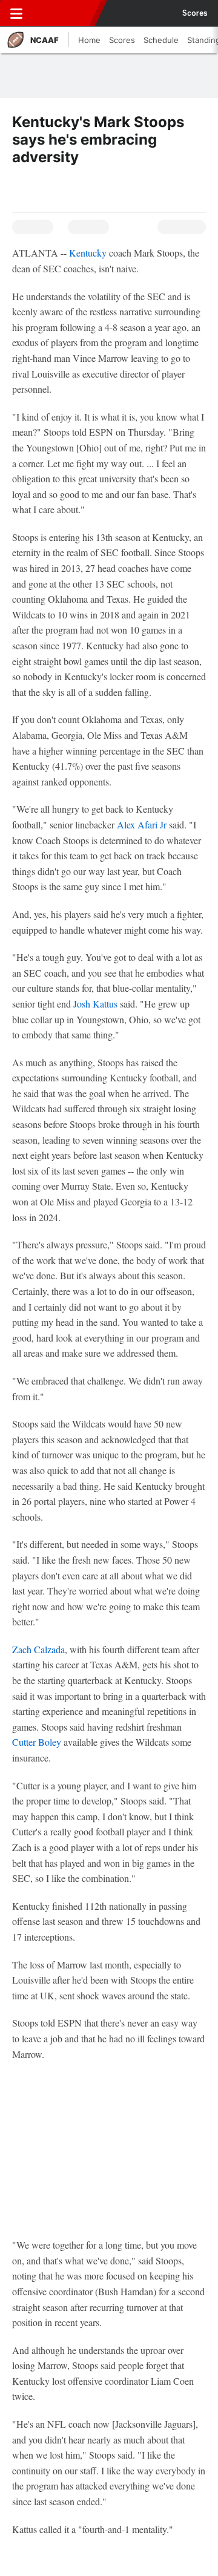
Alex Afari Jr (142, 824)
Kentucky (88, 253)
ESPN (65, 13)
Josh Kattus (95, 1004)
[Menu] (16, 13)
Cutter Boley (37, 1742)
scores (195, 13)
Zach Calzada (38, 1649)
